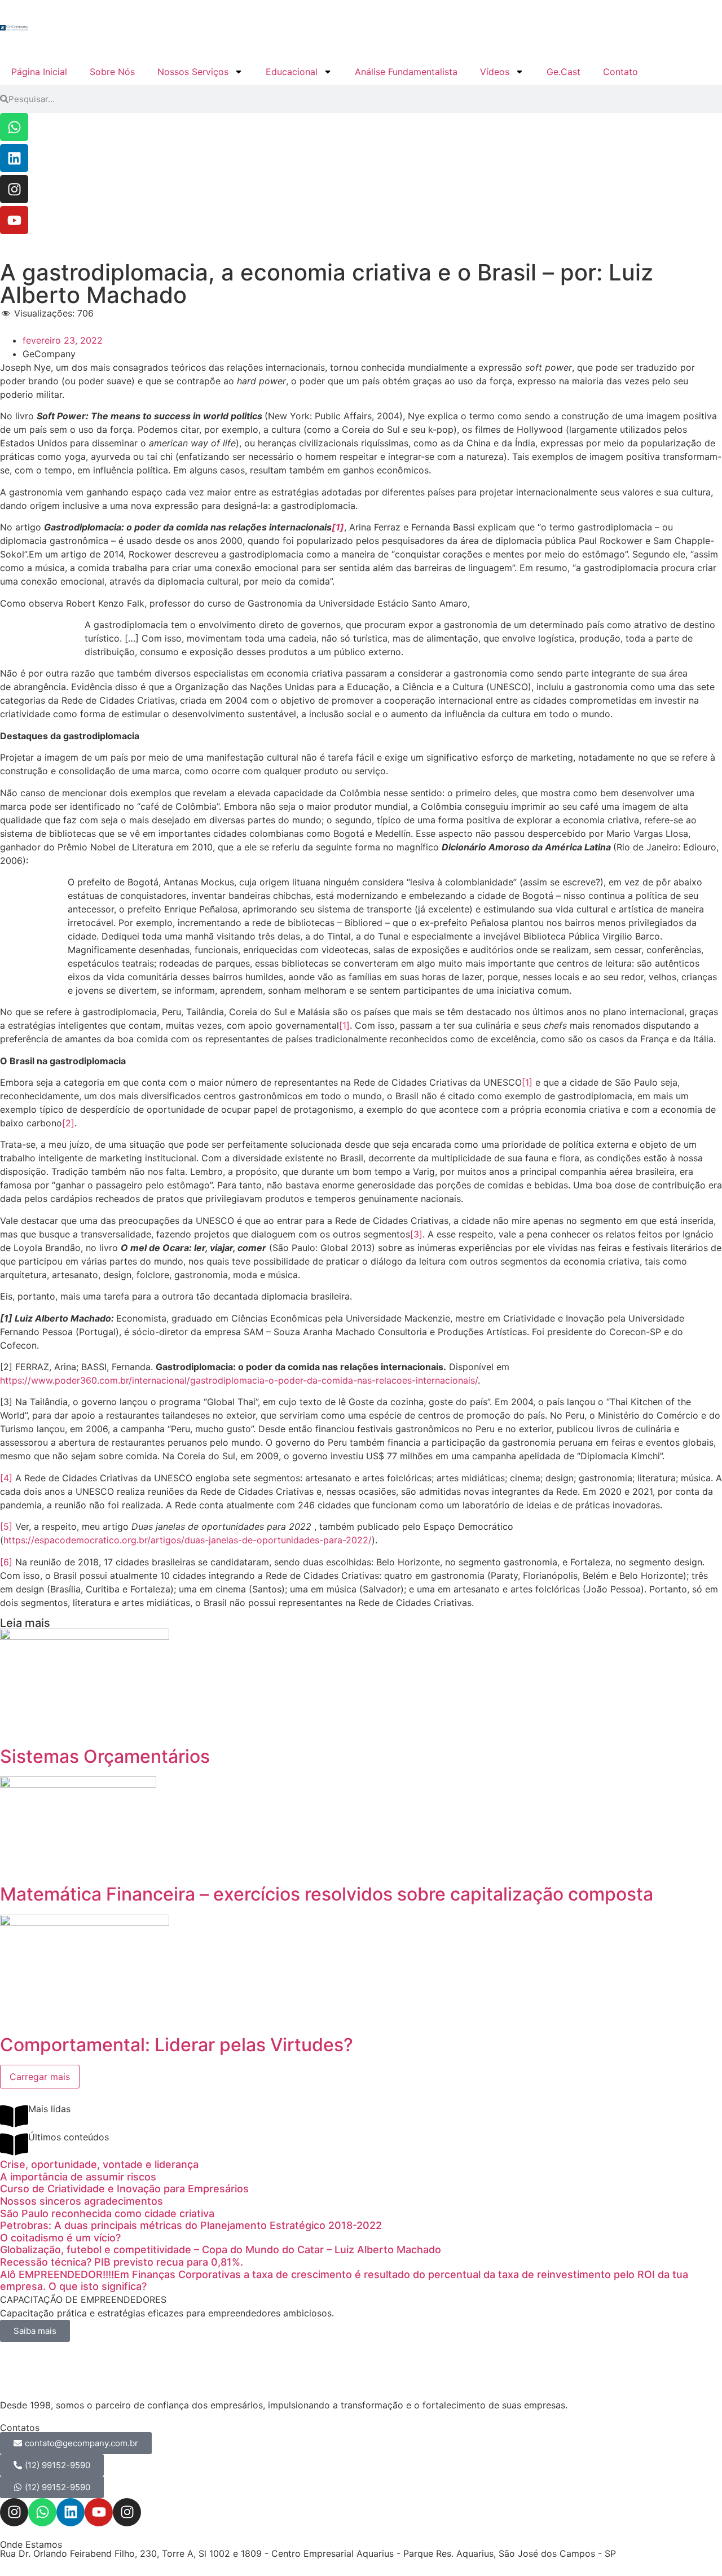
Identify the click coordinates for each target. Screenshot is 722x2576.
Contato (620, 72)
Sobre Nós (112, 72)
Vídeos (495, 72)
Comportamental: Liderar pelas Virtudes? (177, 2045)
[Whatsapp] (14, 127)
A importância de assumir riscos (78, 2177)
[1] (338, 527)
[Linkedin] (14, 158)
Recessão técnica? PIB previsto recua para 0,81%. (122, 2262)
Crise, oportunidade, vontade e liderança (99, 2164)
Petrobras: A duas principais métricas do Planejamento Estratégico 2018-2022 (191, 2225)
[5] (6, 1526)
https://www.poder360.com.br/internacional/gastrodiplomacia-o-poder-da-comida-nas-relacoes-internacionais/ (239, 1380)
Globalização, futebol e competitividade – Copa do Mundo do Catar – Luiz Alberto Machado (221, 2250)
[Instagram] (14, 189)
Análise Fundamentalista (406, 72)
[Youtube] (14, 220)
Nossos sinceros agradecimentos (82, 2201)
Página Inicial (39, 72)
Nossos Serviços (193, 72)
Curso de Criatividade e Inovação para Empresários (124, 2189)
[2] (68, 1123)
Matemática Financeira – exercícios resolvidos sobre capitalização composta (327, 1894)
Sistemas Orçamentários (105, 1756)
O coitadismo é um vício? (60, 2238)
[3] (416, 1234)
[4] (6, 1478)
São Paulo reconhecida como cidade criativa (107, 2213)
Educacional (292, 72)
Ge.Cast (563, 72)
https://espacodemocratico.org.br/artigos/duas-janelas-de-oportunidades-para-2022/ (188, 1540)
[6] (6, 1562)
